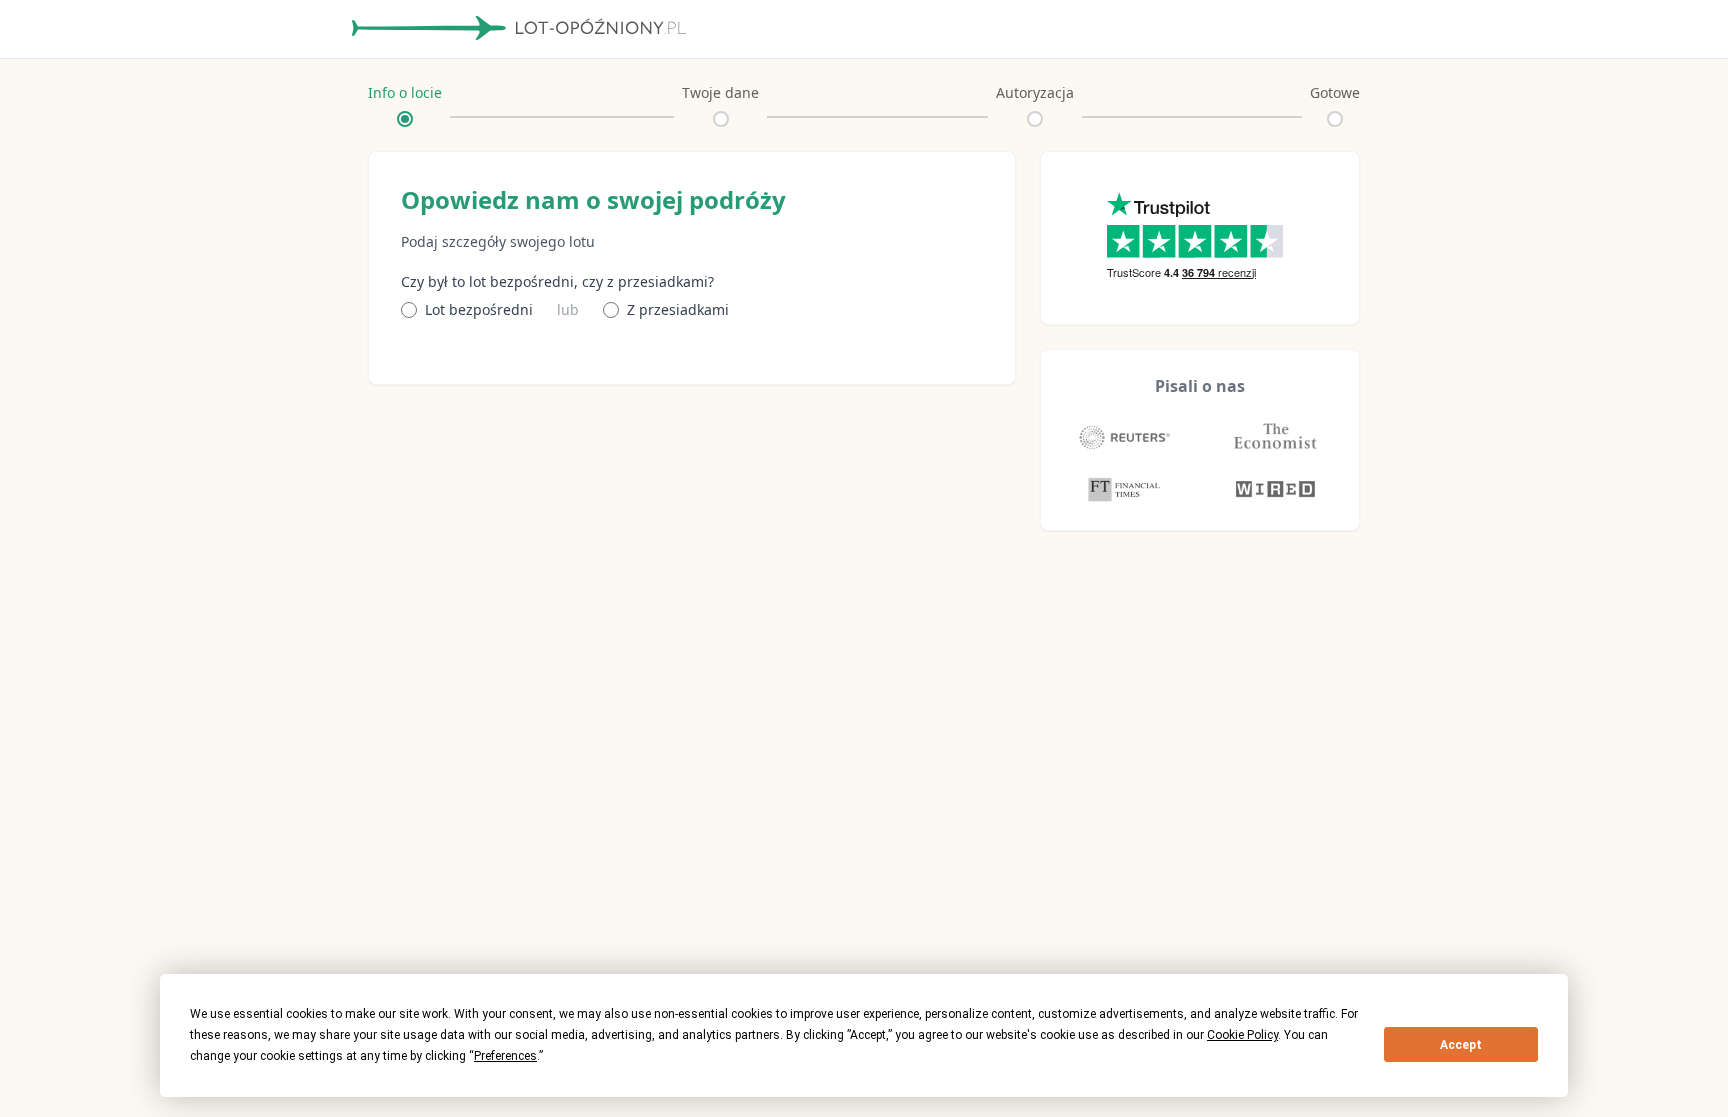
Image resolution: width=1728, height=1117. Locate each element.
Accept (1461, 1045)
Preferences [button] (505, 1056)
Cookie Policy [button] (1242, 1035)
